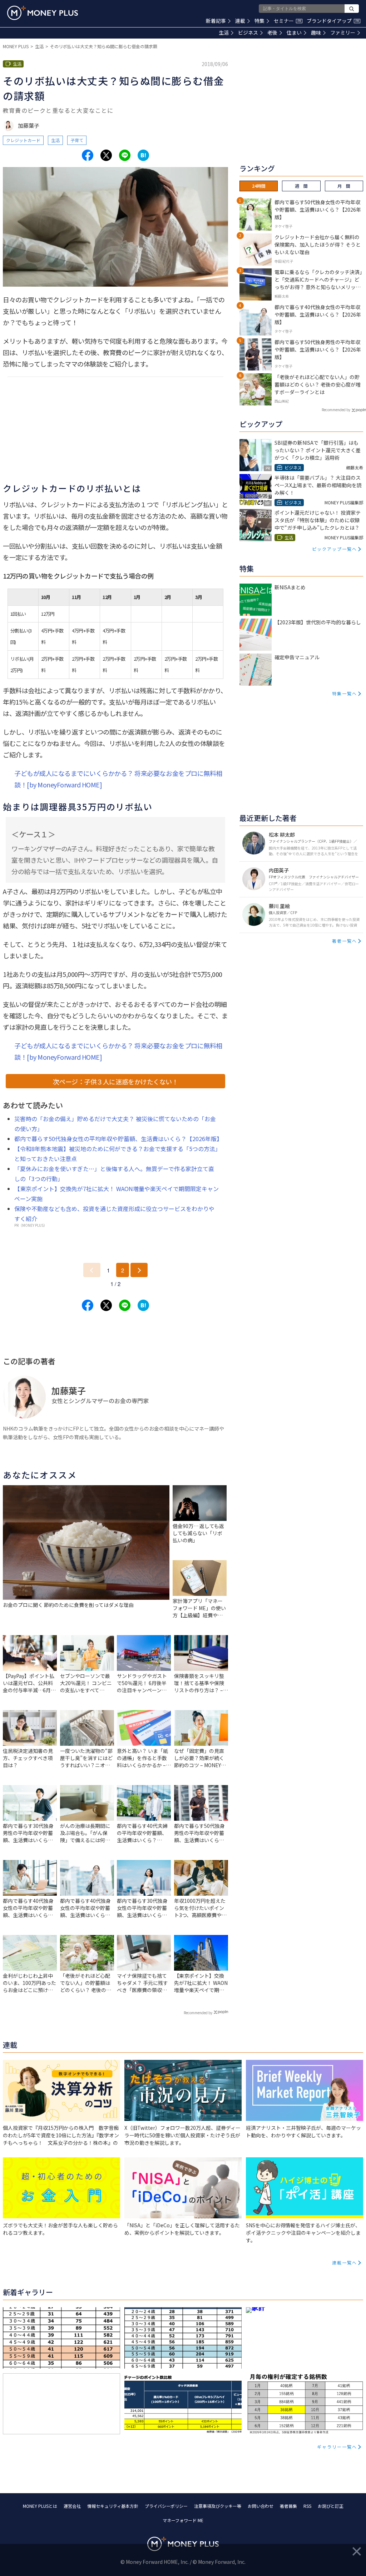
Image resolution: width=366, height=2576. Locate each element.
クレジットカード (23, 140)
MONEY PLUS (16, 46)
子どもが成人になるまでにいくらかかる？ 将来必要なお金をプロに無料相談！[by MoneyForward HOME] (118, 779)
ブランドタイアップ (333, 21)
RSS (307, 2506)
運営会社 (72, 2506)
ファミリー (343, 32)
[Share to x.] (106, 155)
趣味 (316, 32)
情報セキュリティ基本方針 (113, 2506)
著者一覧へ (345, 941)
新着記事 (216, 21)
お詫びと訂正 (331, 2506)
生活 (224, 32)
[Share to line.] (125, 155)
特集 (259, 21)
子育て (77, 140)
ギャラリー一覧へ (337, 2447)
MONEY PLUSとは (40, 2506)
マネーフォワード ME (183, 2520)
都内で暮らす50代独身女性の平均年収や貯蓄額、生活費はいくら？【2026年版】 (118, 1139)
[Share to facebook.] (88, 155)
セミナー (287, 21)
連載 (240, 21)
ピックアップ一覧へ (335, 549)
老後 (272, 32)
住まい (294, 32)
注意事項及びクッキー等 (218, 2506)
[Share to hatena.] (143, 155)
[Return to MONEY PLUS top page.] (43, 13)
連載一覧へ (345, 2262)
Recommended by (198, 2013)
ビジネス (248, 32)
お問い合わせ (261, 2506)
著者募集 (288, 2506)
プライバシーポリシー (166, 2506)
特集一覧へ (345, 693)
